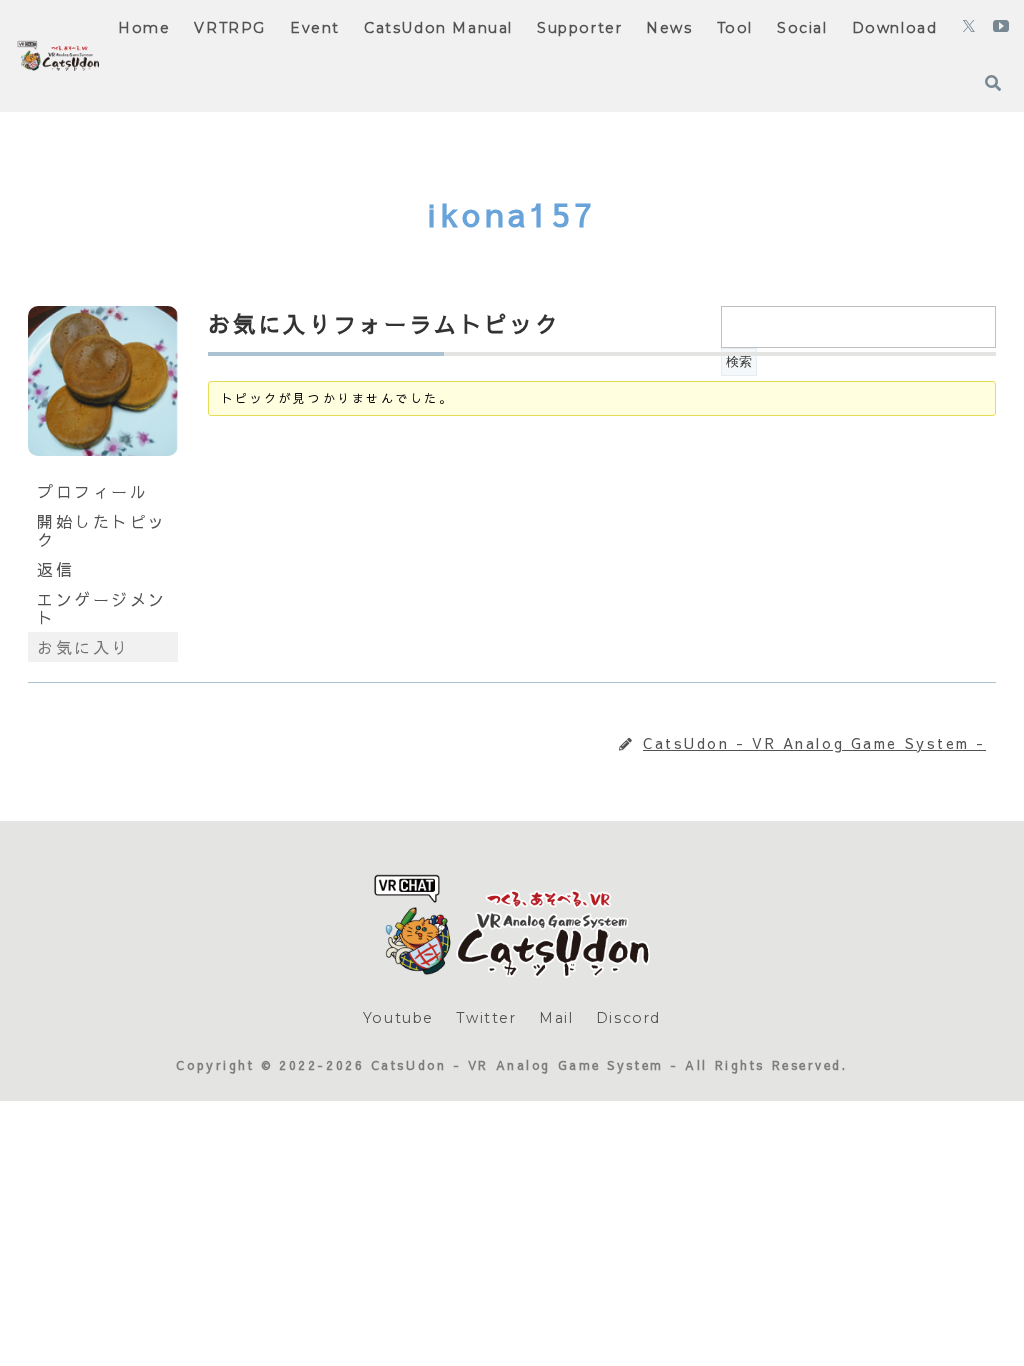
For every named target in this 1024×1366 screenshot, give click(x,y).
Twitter (486, 1018)
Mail (556, 1018)
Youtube (398, 1018)
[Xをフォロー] (969, 28)
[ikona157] (103, 467)
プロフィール (92, 491)
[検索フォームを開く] (993, 83)
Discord (628, 1018)
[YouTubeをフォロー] (1001, 28)
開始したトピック (102, 530)
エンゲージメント (102, 608)
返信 (55, 569)
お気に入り (83, 647)
